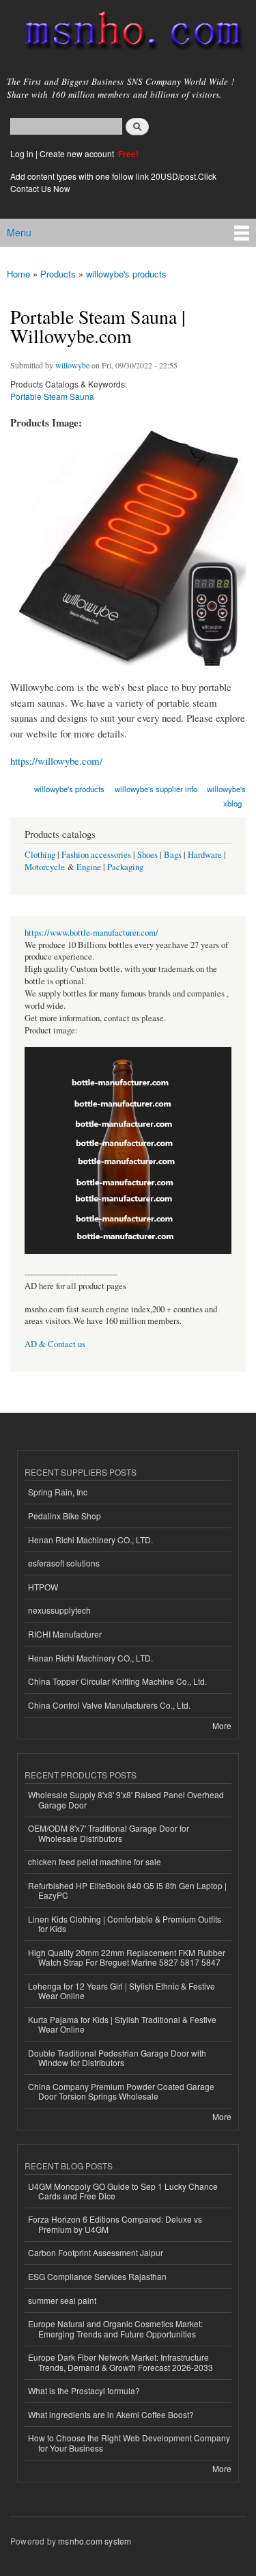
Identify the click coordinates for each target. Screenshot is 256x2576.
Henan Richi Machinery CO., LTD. (90, 1540)
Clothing (40, 855)
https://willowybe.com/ (56, 761)
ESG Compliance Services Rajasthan (97, 2276)
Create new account (78, 153)
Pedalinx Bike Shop (65, 1516)
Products (58, 274)
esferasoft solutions (64, 1563)
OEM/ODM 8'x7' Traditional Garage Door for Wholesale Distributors (109, 1833)
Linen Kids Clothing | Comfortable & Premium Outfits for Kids (125, 1924)
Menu (19, 232)
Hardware (205, 855)
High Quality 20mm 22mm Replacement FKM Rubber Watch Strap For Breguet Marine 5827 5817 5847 (127, 1957)
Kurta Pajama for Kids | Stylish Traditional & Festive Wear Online (122, 2024)
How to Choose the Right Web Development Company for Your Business (129, 2442)
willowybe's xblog (226, 796)
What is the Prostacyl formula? (84, 2390)
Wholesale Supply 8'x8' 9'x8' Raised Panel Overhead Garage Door (126, 1799)
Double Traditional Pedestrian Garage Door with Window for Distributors (117, 2058)
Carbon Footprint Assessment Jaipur (96, 2252)
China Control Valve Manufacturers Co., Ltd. (109, 1705)
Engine (89, 867)
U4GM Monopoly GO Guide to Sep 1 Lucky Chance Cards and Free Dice (123, 2191)
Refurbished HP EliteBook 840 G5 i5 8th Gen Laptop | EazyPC (127, 1890)
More (222, 1725)
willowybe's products (126, 274)
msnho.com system (95, 2541)
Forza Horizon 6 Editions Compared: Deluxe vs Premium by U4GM (115, 2224)
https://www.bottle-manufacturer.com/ (91, 933)
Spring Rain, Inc (58, 1492)
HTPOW (43, 1587)
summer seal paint (62, 2300)
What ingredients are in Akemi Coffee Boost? (111, 2414)
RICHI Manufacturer (65, 1634)
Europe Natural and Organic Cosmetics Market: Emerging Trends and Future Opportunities (115, 2328)
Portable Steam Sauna (52, 396)
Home (18, 274)
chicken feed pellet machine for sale (95, 1861)
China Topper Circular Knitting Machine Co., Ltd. (117, 1681)
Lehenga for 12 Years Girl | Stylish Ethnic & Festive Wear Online (122, 1991)
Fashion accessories (96, 855)
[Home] (128, 33)
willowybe (72, 365)
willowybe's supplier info (156, 789)
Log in (22, 153)
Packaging (125, 867)
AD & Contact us (55, 1344)
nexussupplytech (59, 1610)
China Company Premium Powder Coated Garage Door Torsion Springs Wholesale (121, 2091)
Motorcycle (45, 867)
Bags (173, 855)
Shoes (147, 855)
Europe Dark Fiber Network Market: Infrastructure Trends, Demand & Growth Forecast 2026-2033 (120, 2362)
